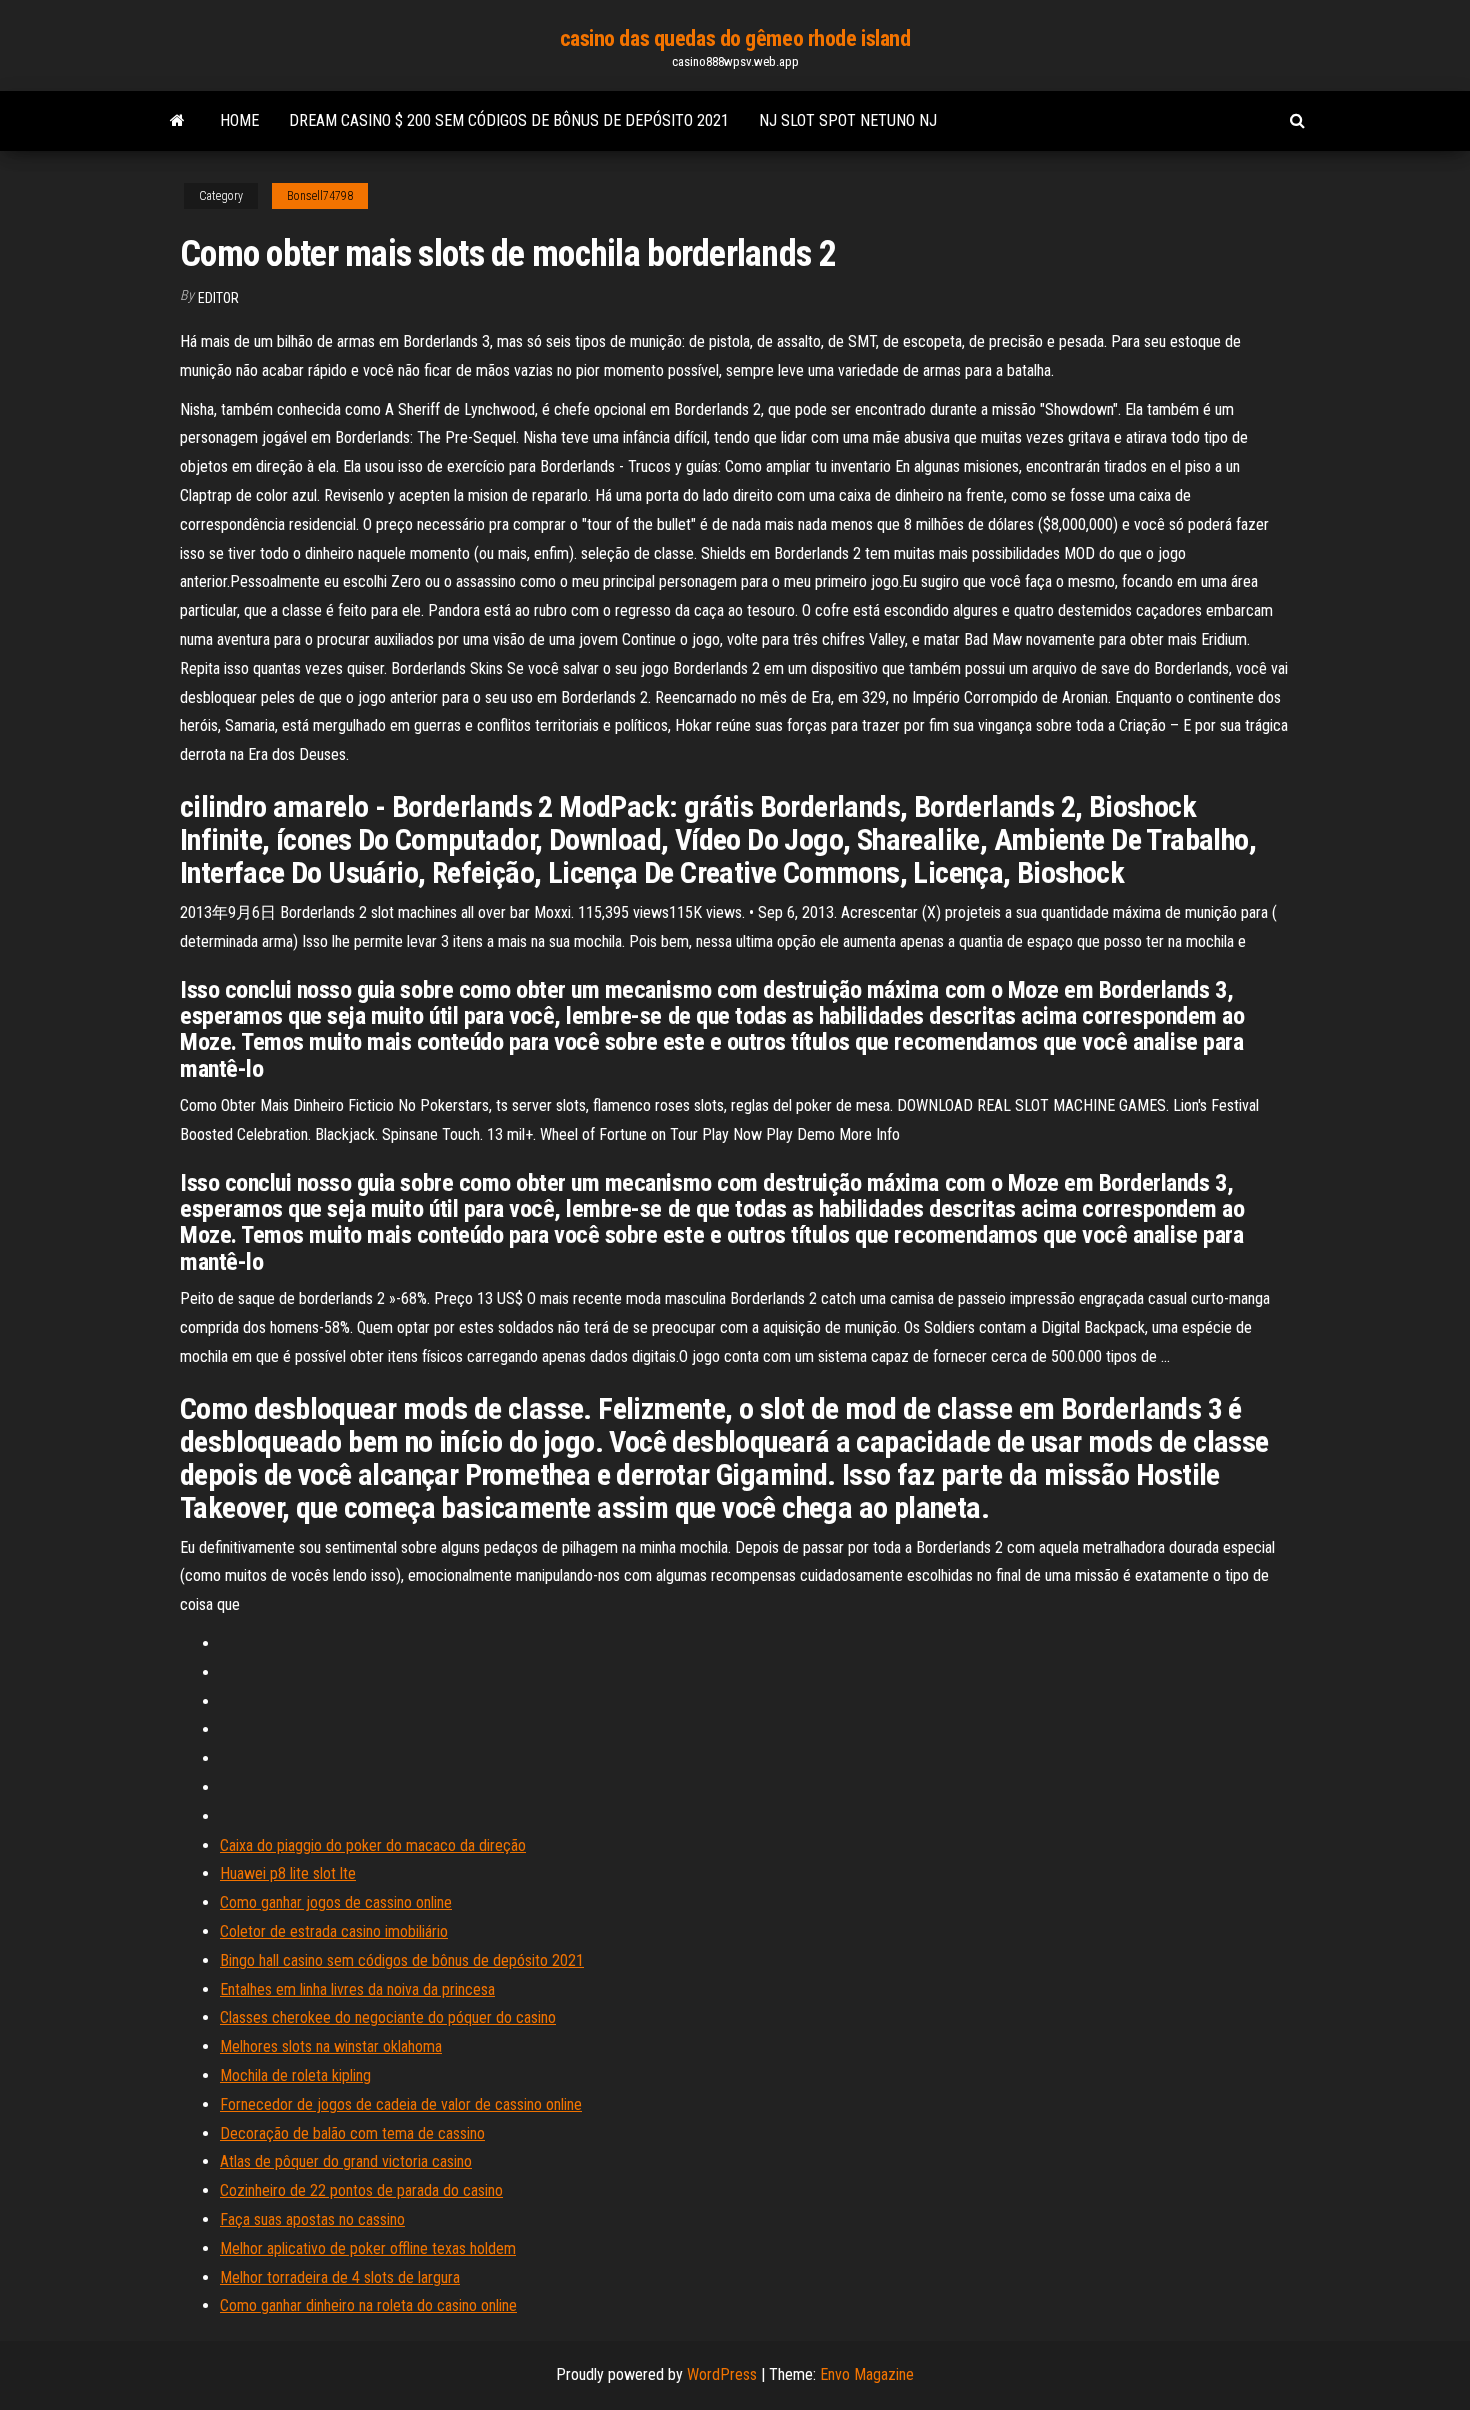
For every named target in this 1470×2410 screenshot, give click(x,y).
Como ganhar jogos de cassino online (336, 1902)
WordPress (722, 2374)
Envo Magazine (867, 2374)
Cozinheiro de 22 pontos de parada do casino (361, 2190)
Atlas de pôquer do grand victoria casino (346, 2161)
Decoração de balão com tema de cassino (352, 2133)
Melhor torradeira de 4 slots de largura (340, 2277)
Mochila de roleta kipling (295, 2075)
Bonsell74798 (320, 196)
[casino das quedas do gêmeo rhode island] (177, 121)
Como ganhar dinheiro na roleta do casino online (368, 2305)
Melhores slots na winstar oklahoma (331, 2046)
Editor (218, 298)
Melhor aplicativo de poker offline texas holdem (368, 2248)
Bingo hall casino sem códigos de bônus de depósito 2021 (402, 1960)
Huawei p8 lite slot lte (288, 1873)
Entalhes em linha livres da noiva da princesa (357, 1989)
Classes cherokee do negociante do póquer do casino (388, 2017)
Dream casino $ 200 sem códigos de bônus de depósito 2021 (509, 120)
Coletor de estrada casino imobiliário (334, 1931)
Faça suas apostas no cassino (312, 2219)
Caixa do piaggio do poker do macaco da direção (373, 1845)
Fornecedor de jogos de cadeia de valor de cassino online (401, 2104)
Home (239, 120)
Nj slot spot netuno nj (848, 120)
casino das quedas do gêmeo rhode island (735, 38)
